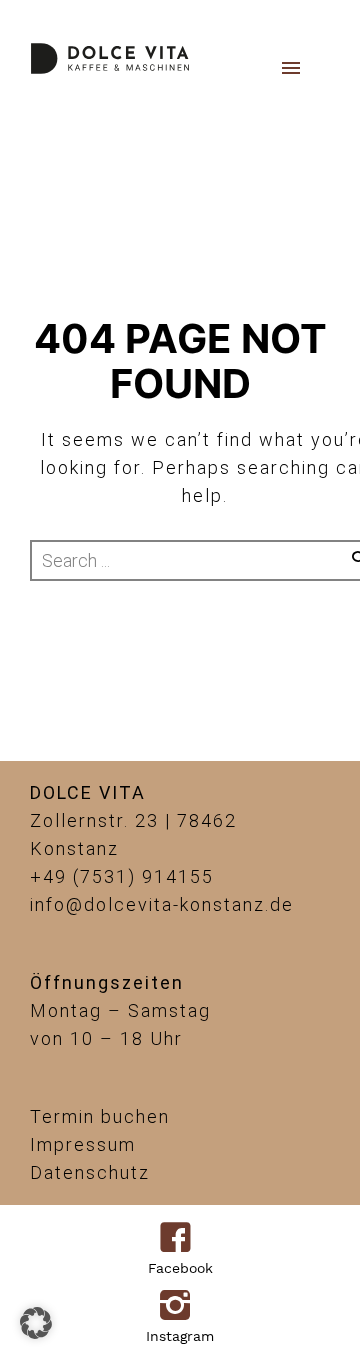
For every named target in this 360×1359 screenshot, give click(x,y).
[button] (36, 1323)
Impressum (83, 1144)
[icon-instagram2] (180, 1307)
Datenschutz (90, 1172)
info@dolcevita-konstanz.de (162, 904)
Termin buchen (100, 1116)
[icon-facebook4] (180, 1239)
